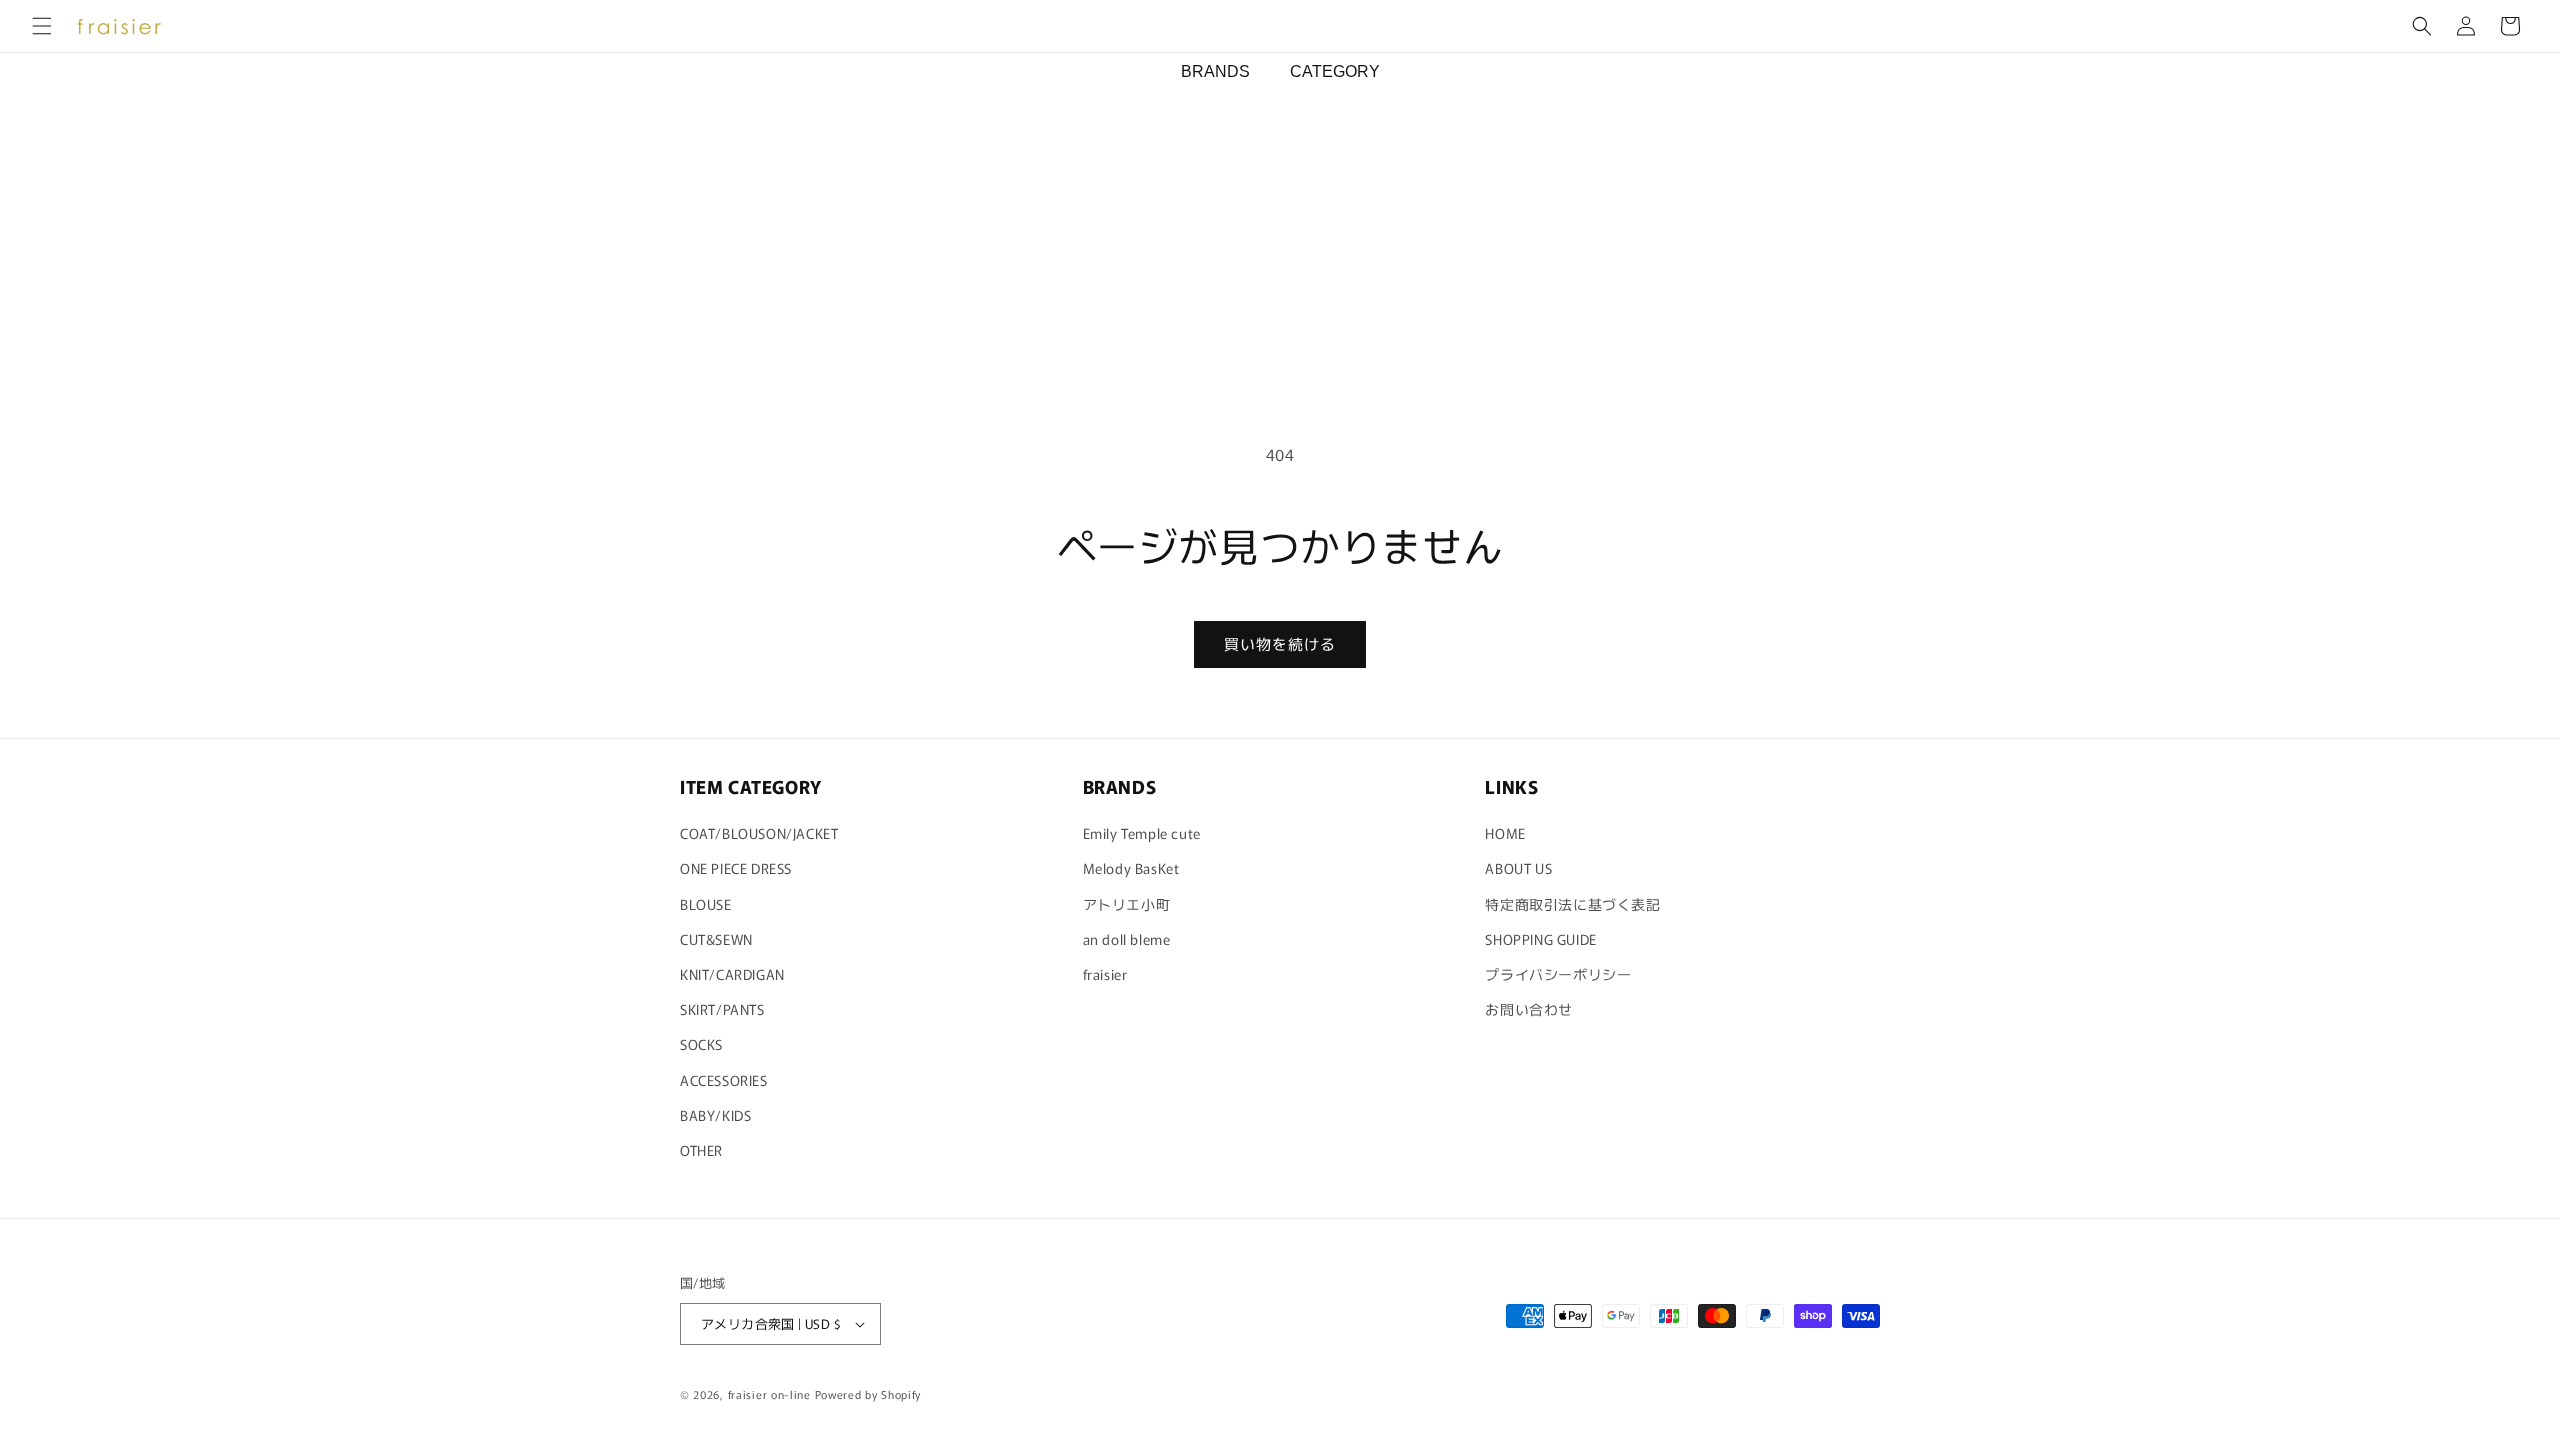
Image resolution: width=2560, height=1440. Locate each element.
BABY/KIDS (715, 1115)
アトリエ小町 (1127, 904)
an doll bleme (1127, 939)
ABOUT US (1518, 868)
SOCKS (701, 1044)
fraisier (1105, 974)
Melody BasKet (1131, 868)
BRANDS (1215, 71)
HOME (1505, 833)
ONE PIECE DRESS (736, 868)
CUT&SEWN (716, 939)
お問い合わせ (1529, 1009)
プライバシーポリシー (1558, 974)
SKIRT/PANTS (722, 1009)
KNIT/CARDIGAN (732, 974)
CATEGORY (1335, 71)
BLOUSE (706, 904)
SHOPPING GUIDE (1540, 939)
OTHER (701, 1150)
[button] (42, 26)
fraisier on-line (769, 1394)
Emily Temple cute (1142, 833)
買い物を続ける (1280, 643)
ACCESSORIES (724, 1080)
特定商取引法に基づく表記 (1572, 904)
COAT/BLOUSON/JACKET (759, 833)
